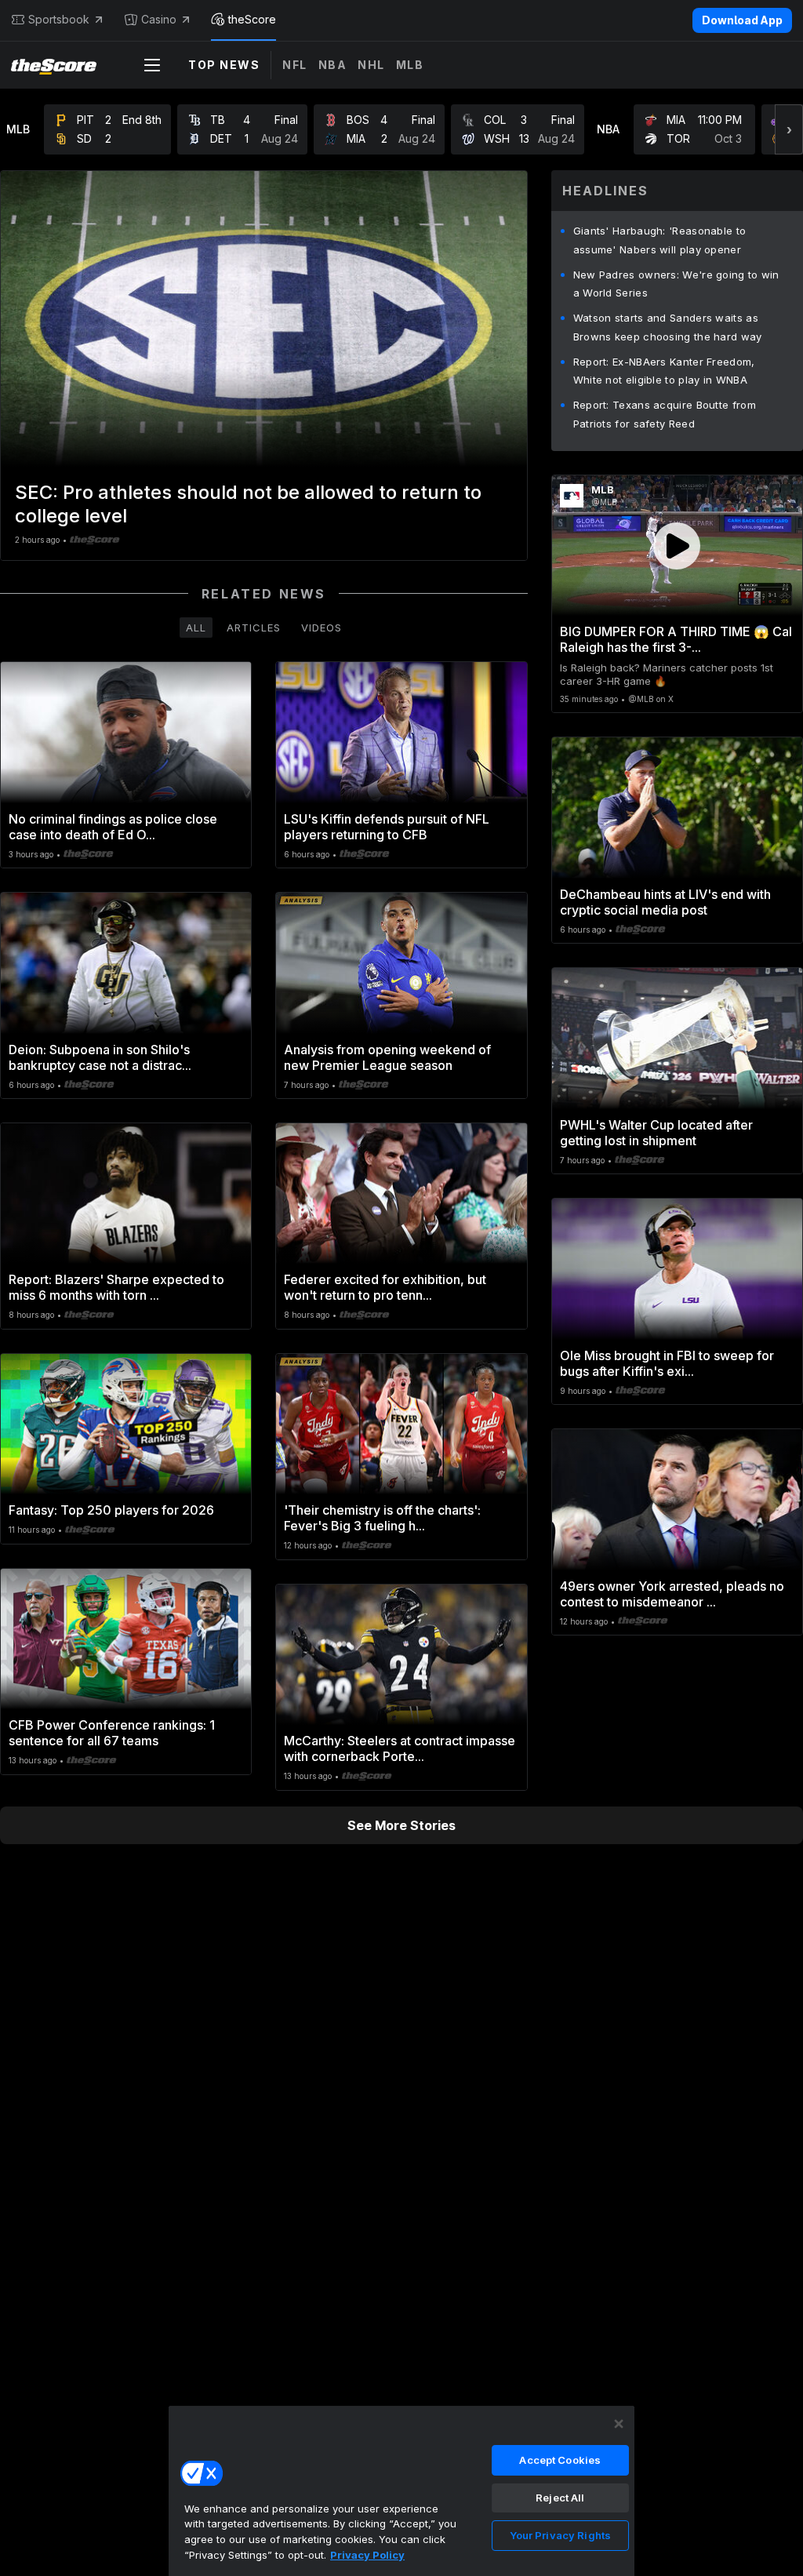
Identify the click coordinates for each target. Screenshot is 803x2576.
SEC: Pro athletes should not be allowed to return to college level (248, 504)
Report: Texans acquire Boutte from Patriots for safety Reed (665, 414)
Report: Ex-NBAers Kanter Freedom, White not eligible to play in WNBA (664, 371)
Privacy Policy (367, 2555)
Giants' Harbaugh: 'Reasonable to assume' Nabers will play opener (660, 240)
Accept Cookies (560, 2460)
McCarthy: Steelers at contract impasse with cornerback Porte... (400, 1748)
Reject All (560, 2498)
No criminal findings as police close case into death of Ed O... (113, 827)
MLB (410, 65)
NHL (371, 65)
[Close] (619, 2424)
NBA (333, 65)
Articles (254, 628)
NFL (295, 65)
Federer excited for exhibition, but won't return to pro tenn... (385, 1287)
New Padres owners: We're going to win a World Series (676, 284)
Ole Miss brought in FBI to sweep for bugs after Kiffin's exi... (667, 1363)
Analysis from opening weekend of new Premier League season (387, 1057)
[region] (401, 2490)
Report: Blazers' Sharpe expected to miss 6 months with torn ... (116, 1287)
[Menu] (152, 65)
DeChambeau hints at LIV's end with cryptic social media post (665, 902)
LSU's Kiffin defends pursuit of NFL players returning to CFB (387, 827)
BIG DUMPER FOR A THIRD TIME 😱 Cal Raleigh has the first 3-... (676, 639)
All (196, 628)
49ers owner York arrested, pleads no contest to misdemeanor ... (672, 1594)
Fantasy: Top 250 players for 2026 (111, 1510)
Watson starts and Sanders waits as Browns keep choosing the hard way (668, 327)
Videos (322, 628)
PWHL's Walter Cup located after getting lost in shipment (656, 1133)
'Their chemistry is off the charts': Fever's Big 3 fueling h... (382, 1518)
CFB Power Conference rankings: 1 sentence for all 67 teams (112, 1733)
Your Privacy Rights (560, 2535)
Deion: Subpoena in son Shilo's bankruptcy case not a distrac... (100, 1057)
